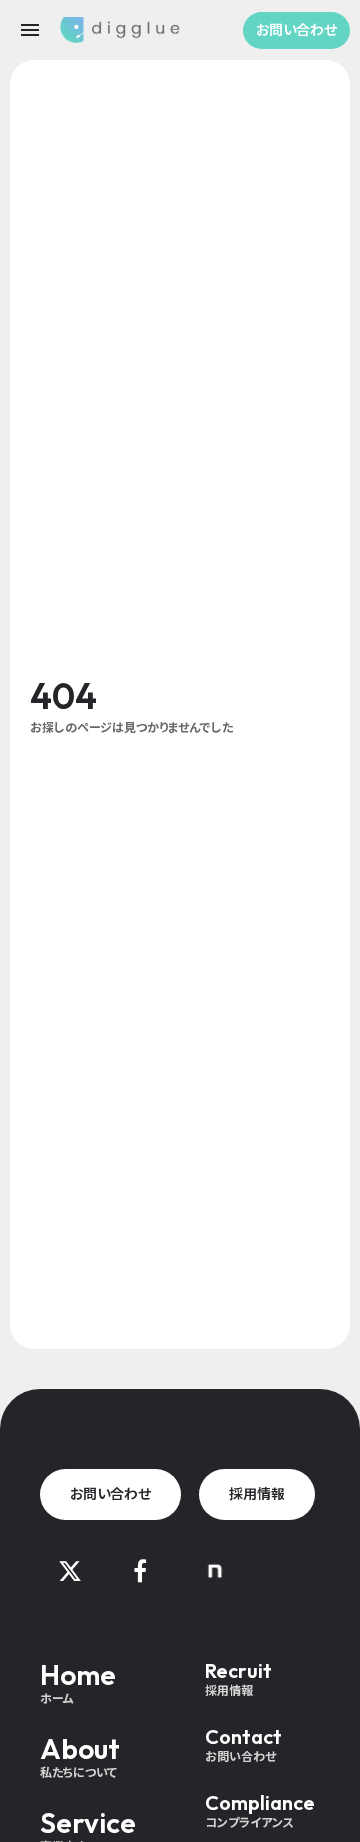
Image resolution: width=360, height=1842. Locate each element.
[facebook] (140, 1571)
